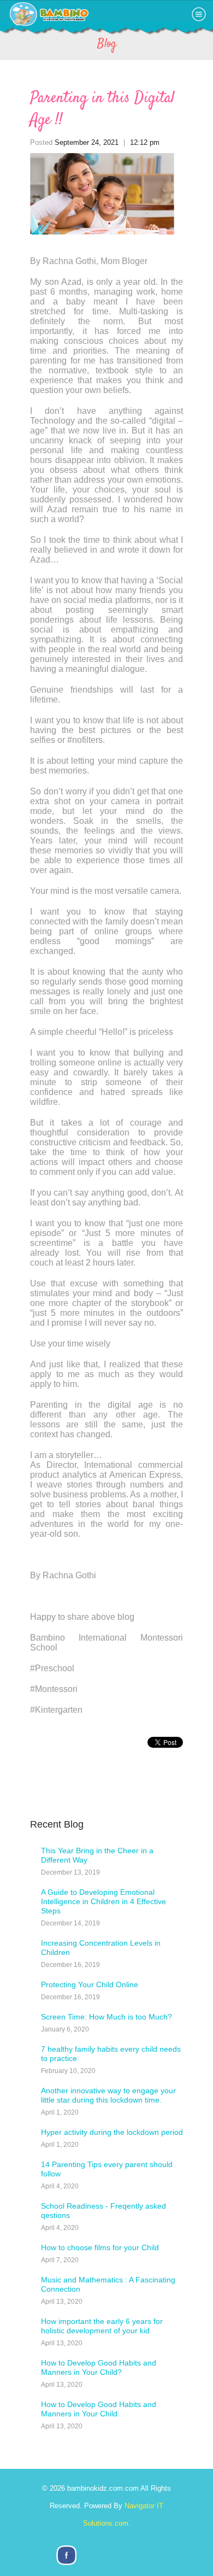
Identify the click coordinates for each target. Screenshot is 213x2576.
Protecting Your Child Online (90, 1984)
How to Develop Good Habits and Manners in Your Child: (99, 2409)
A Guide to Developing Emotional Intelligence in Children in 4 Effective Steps (103, 1901)
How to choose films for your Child (100, 2247)
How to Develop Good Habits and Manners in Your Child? (99, 2367)
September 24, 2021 (87, 142)
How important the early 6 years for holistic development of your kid (102, 2326)
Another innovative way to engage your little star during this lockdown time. (108, 2095)
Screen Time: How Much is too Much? (106, 2017)
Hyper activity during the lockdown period (112, 2132)
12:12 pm (145, 142)
